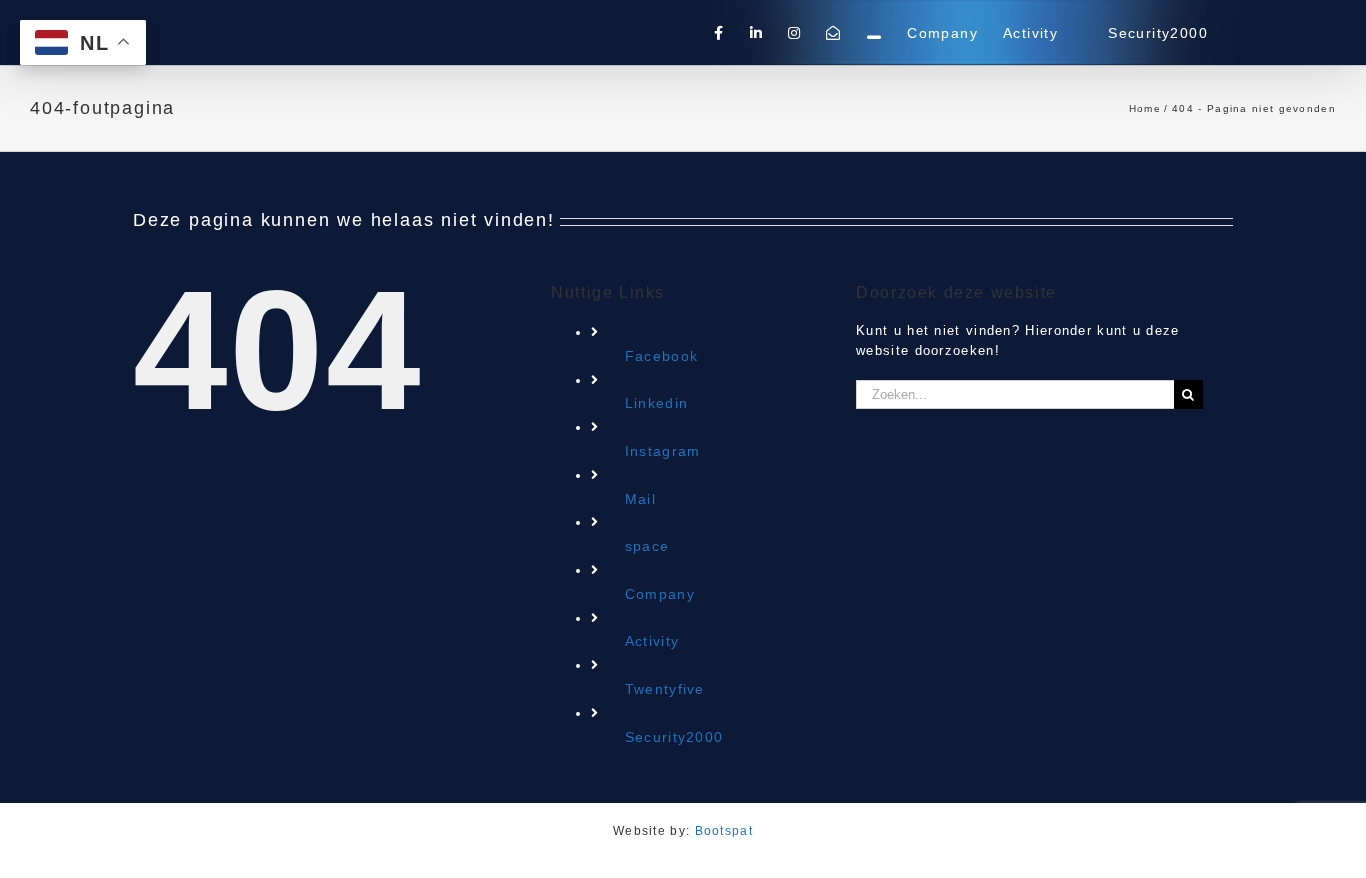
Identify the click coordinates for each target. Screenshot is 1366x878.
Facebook (661, 356)
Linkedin (656, 403)
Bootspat (724, 831)
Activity (652, 641)
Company (660, 594)
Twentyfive (665, 689)
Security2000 (674, 737)
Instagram (663, 451)
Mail (640, 499)
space (647, 546)
